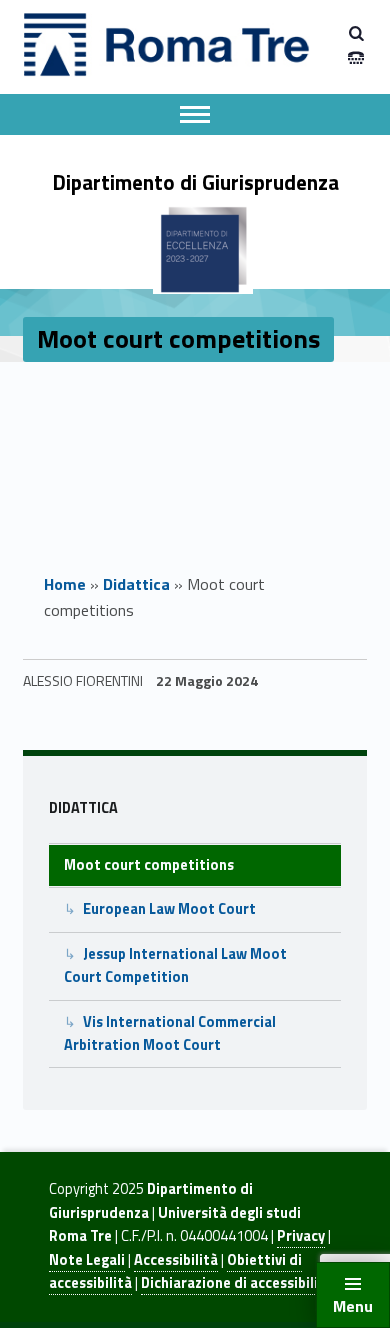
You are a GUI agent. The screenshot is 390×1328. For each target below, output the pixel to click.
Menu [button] (353, 1306)
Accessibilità (176, 1260)
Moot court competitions (149, 865)
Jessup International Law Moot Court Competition (175, 965)
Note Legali (87, 1260)
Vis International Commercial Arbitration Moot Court (170, 1033)
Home (65, 584)
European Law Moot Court (169, 909)
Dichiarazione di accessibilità (237, 1283)
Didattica (136, 584)
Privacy (301, 1236)
